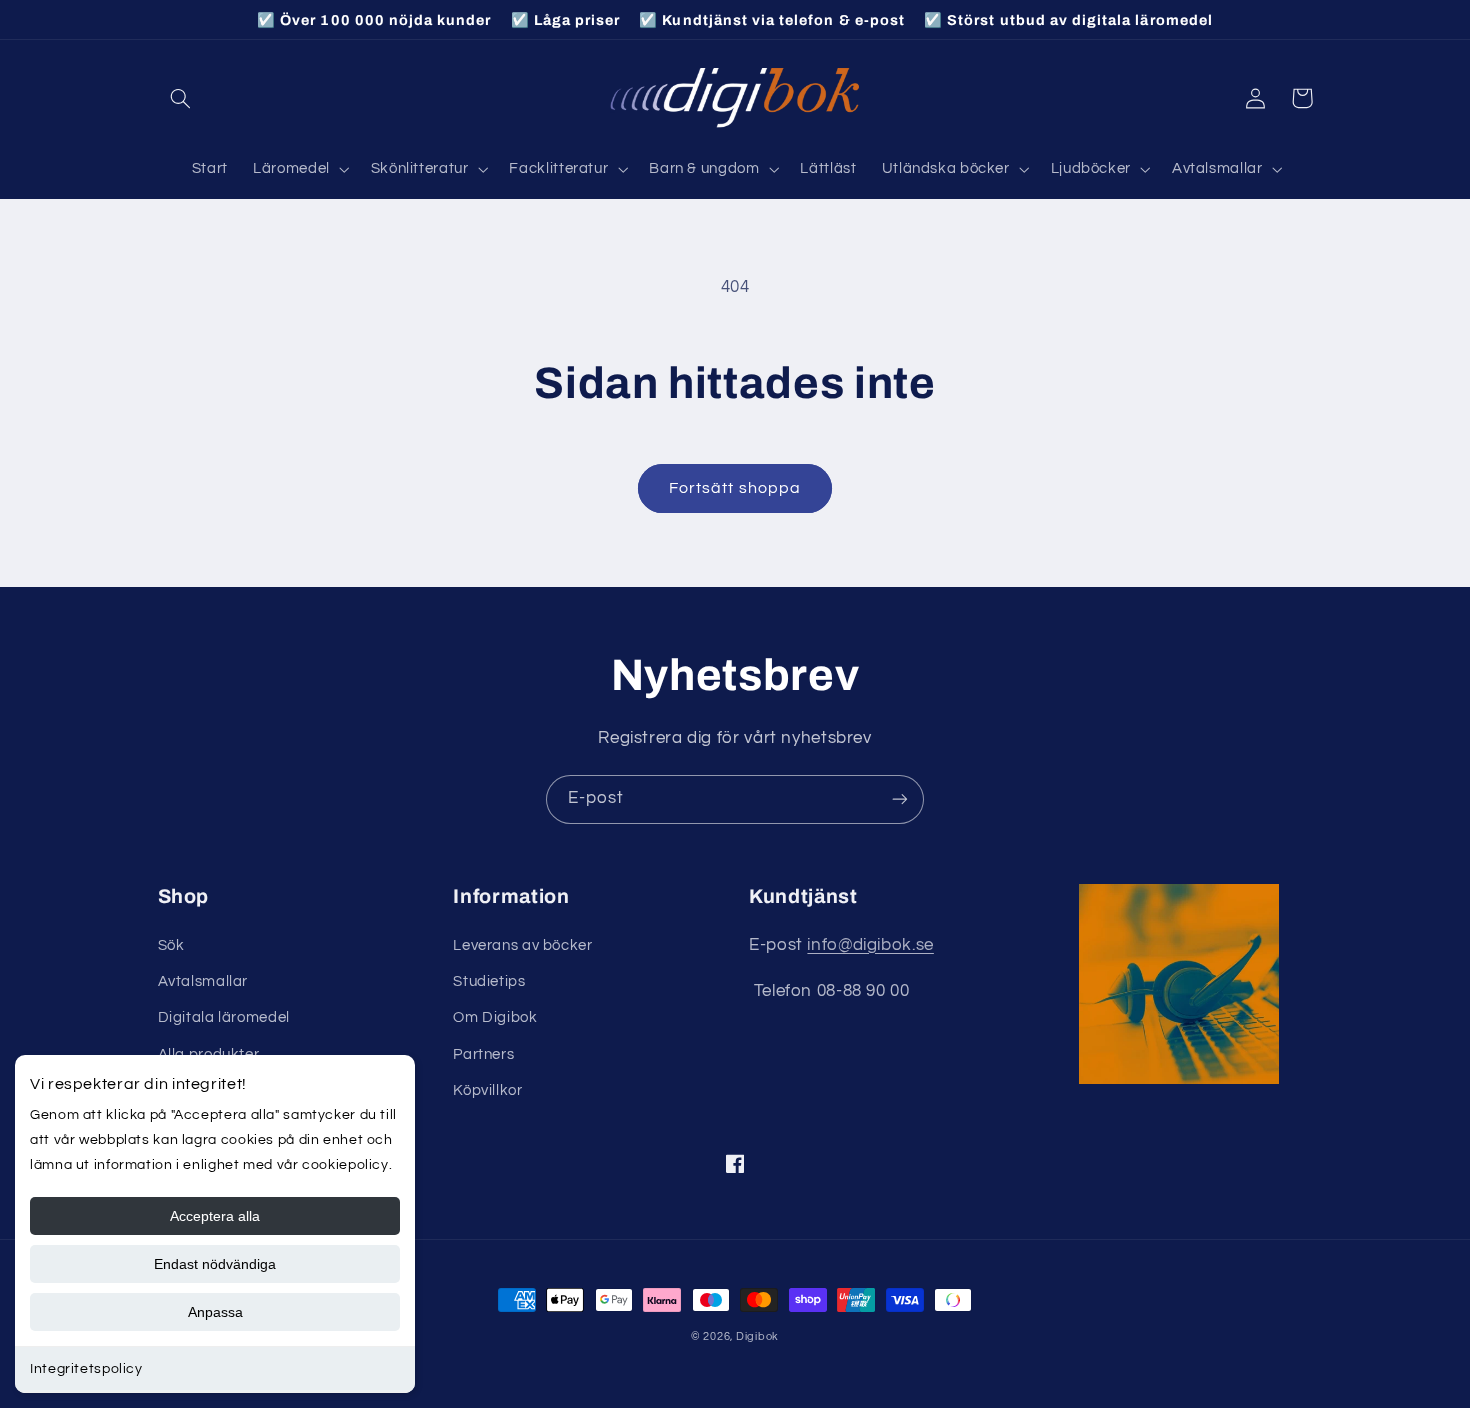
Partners (483, 1054)
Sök (171, 945)
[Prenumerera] (900, 799)
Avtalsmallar (203, 981)
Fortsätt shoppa (735, 488)
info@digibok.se (870, 945)
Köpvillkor (487, 1090)
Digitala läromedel (224, 1017)
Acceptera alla (215, 1216)
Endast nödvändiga (215, 1264)
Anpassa (215, 1312)
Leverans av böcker (522, 945)
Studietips (489, 981)
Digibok (757, 1336)
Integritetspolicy (86, 1369)
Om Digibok (495, 1017)
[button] (181, 98)
